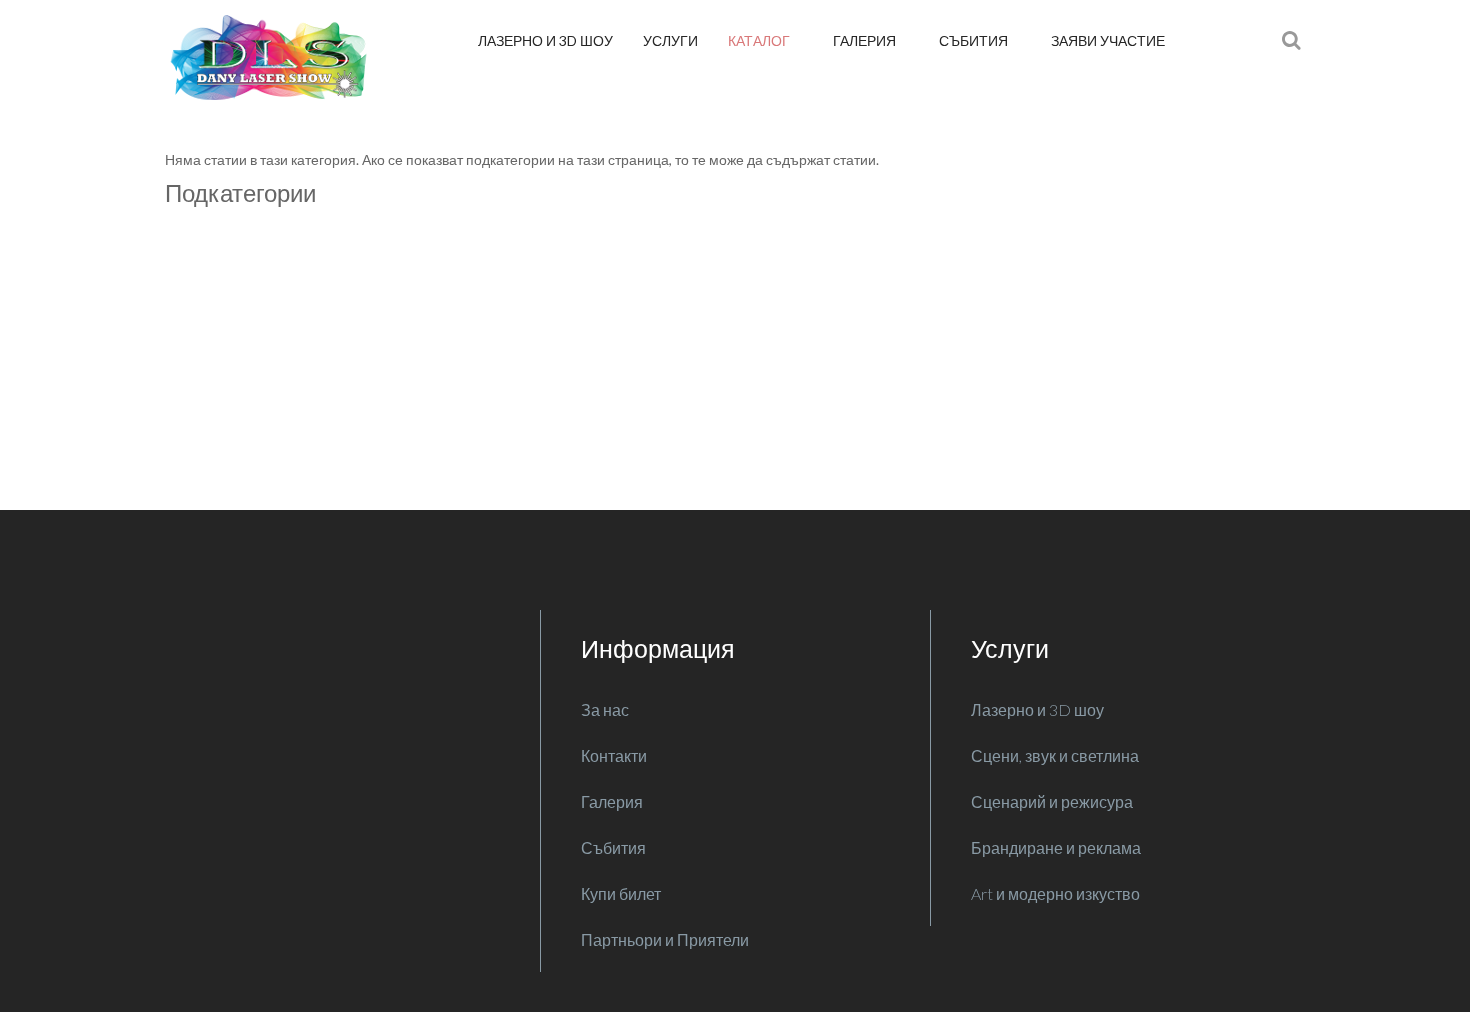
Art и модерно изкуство (1055, 893)
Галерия (866, 40)
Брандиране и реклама (1056, 847)
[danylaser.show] (274, 57)
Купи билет (621, 893)
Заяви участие (1108, 40)
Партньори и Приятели (665, 939)
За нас (605, 709)
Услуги (670, 40)
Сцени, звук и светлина (1055, 755)
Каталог (760, 40)
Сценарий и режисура (1052, 801)
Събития (975, 40)
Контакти (614, 755)
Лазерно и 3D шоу (545, 40)
